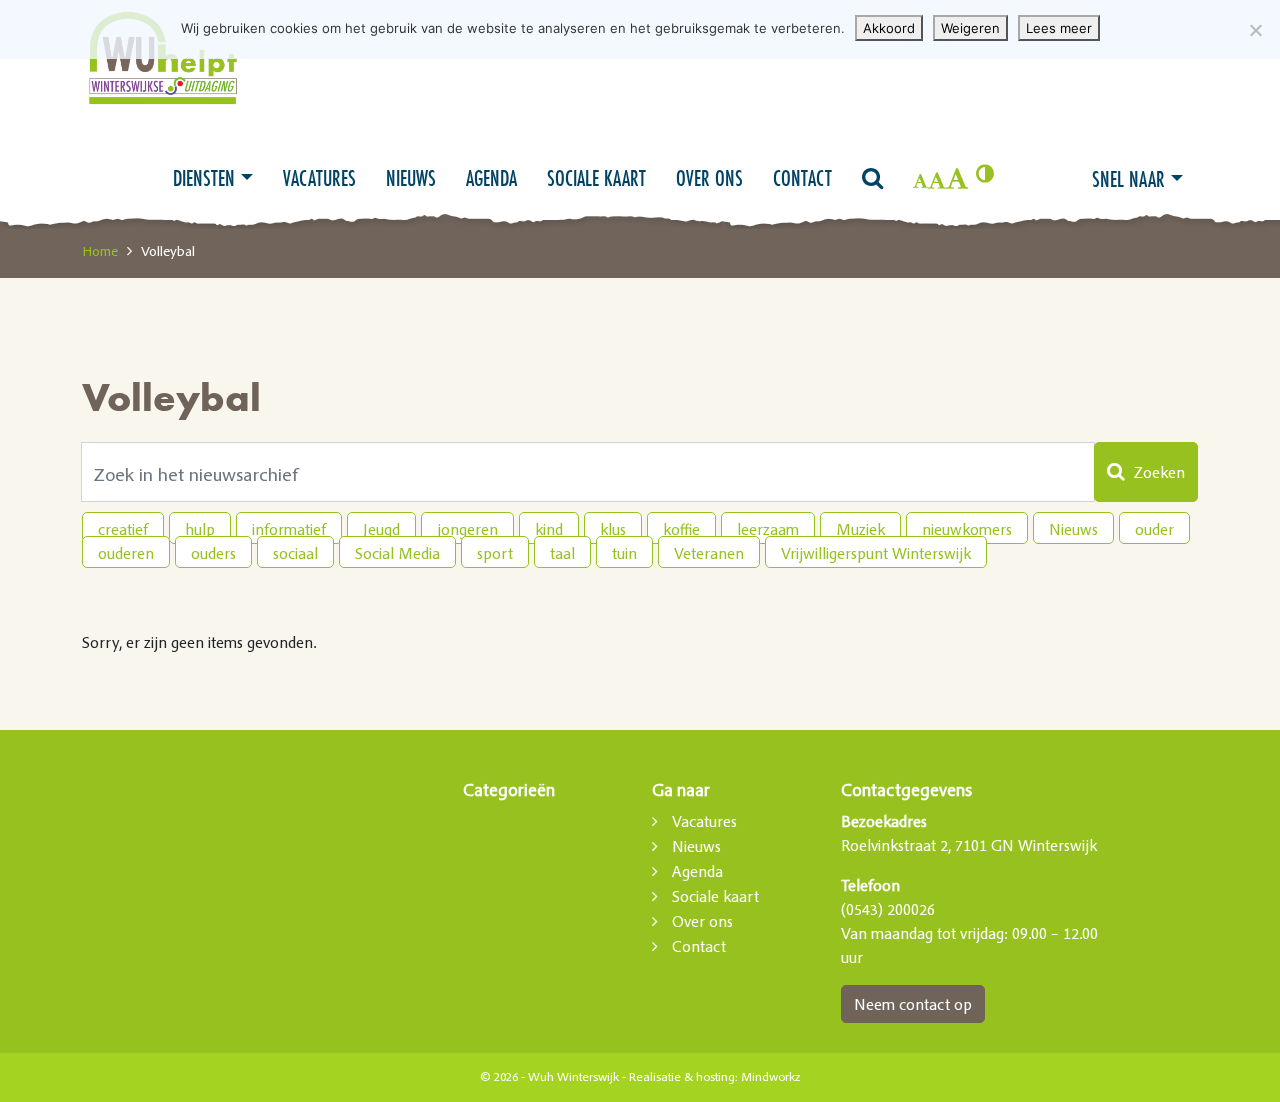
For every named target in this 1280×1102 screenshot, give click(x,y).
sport (495, 553)
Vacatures (319, 178)
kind (549, 529)
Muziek (860, 529)
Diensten (204, 178)
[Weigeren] (1255, 30)
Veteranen (709, 553)
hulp (200, 529)
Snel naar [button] (1128, 179)
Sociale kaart (596, 178)
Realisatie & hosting (682, 1077)
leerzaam (768, 529)
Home (100, 251)
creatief (123, 529)
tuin (624, 553)
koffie (681, 529)
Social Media (397, 553)
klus (613, 529)
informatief (289, 529)
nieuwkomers (967, 529)
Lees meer (1059, 28)
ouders (213, 553)
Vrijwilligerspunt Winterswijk (876, 553)
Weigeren (970, 28)
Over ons (709, 178)
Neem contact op (913, 1004)
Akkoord (889, 28)
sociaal (295, 553)
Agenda (491, 178)
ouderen (126, 553)
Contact (802, 178)
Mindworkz (770, 1077)
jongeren (467, 529)
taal (562, 553)
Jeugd (381, 529)
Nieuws (411, 178)
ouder (1154, 529)
